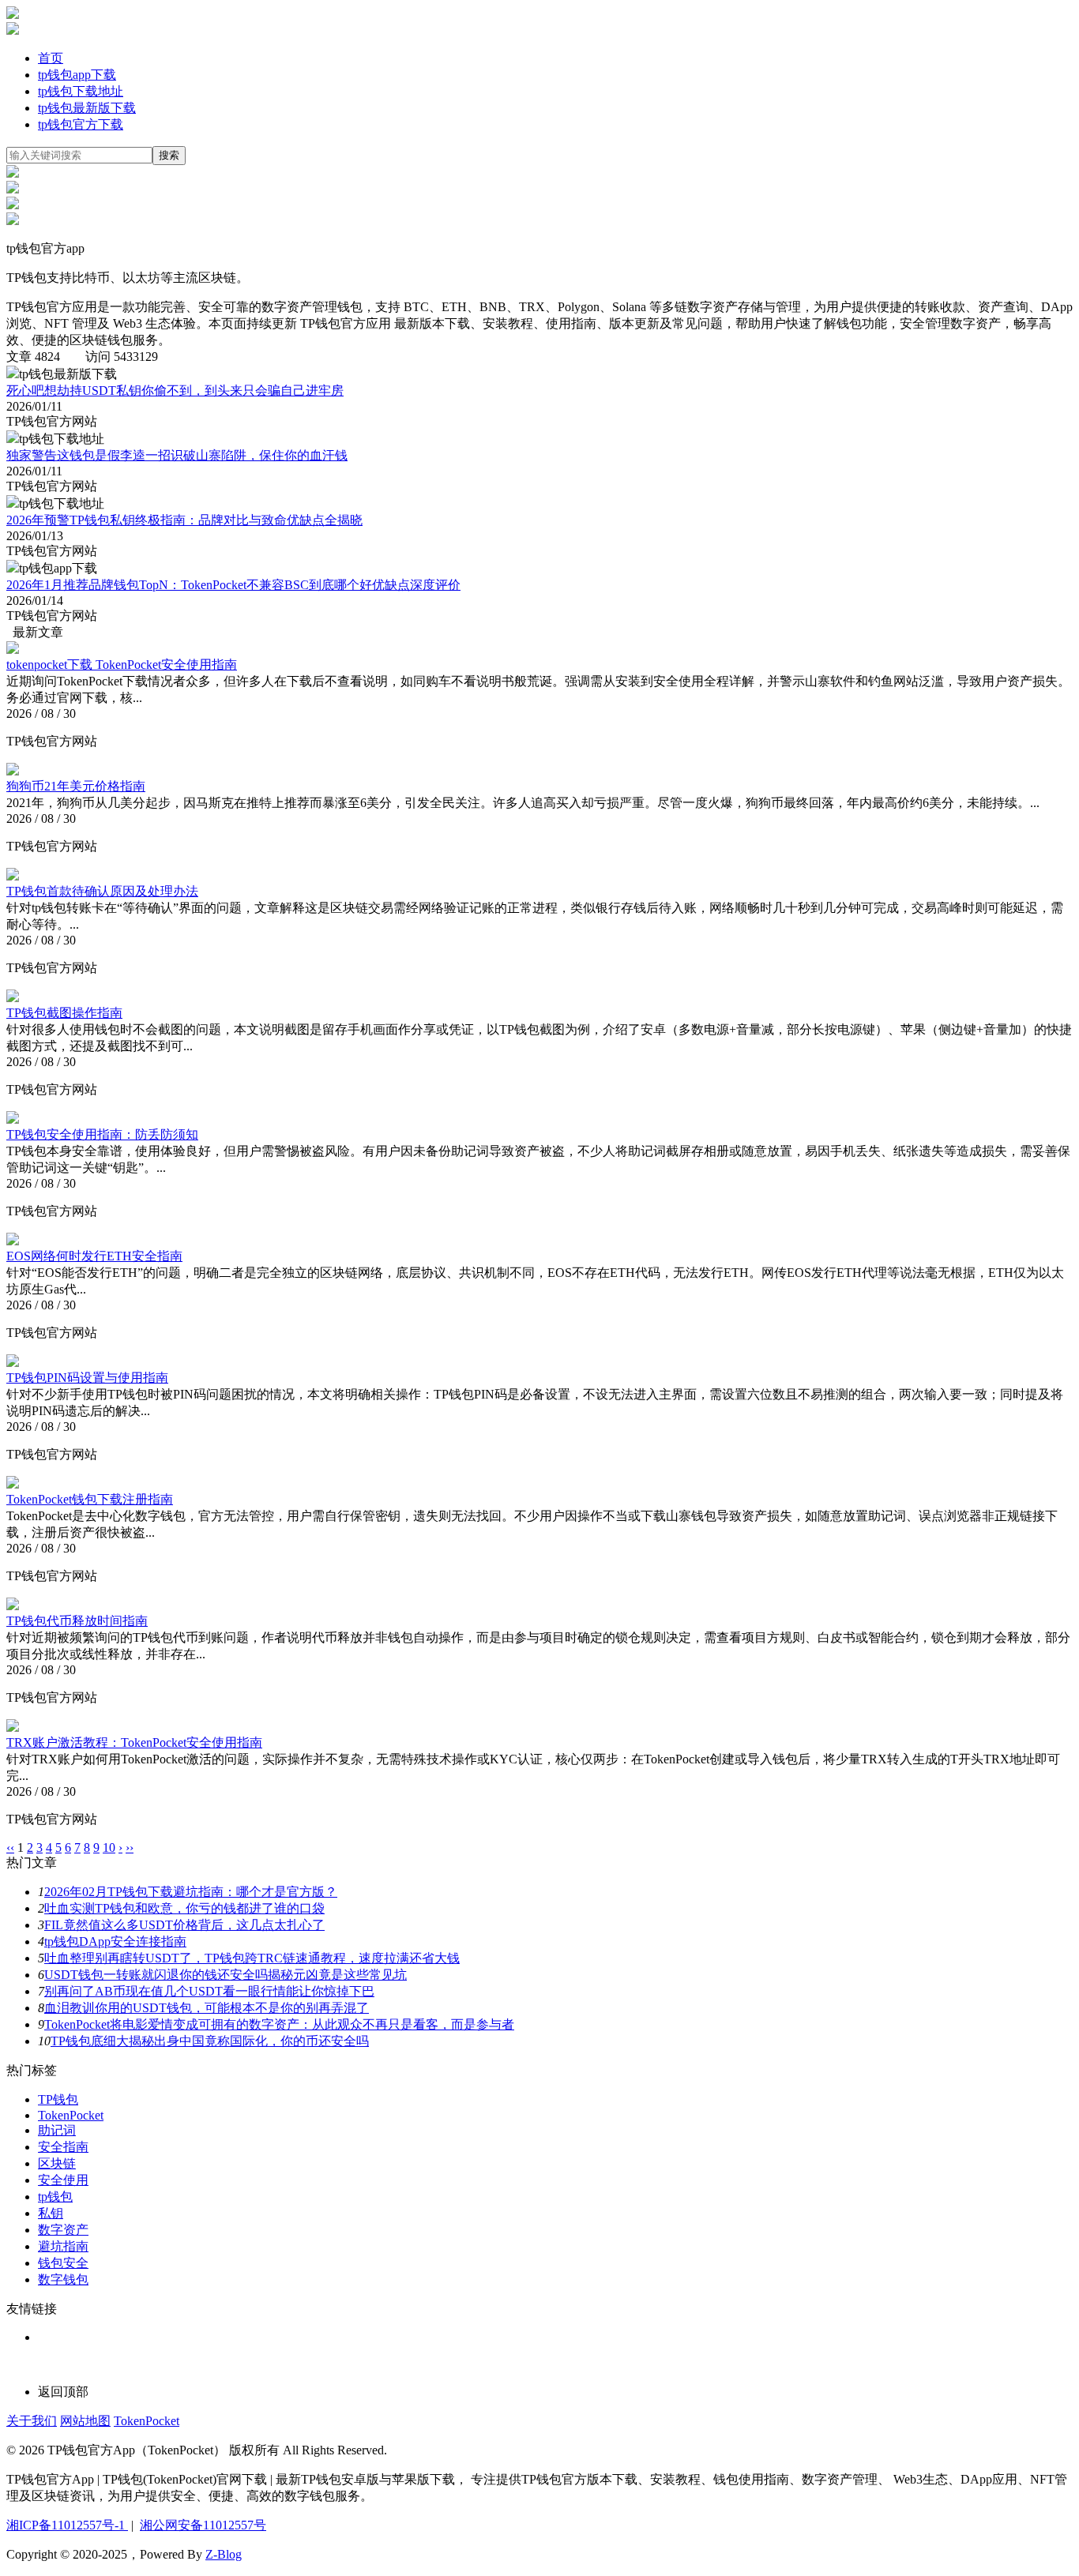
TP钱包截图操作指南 (64, 1013)
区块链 (57, 2163)
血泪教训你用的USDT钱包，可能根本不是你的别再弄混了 (207, 2008)
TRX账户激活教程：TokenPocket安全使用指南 (134, 1742)
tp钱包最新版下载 (87, 108)
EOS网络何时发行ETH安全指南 (94, 1256)
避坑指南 (63, 2246)
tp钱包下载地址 (81, 91)
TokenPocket (71, 2115)
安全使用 (63, 2180)
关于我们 (32, 2421)
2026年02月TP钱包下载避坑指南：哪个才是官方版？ (191, 1892)
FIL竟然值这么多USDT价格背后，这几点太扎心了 (184, 1925)
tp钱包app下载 (77, 75)
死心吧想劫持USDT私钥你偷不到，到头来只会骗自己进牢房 (175, 391)
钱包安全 (63, 2263)
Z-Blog (224, 2554)
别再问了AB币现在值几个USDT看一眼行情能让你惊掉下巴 (209, 1991)
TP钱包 (58, 2099)
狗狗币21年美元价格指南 (76, 786)
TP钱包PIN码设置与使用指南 (87, 1378)
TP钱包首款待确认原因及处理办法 (102, 891)
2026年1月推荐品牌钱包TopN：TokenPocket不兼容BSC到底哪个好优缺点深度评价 (233, 585)
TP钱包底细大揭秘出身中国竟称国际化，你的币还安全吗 (210, 2041)
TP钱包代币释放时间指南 (77, 1621)
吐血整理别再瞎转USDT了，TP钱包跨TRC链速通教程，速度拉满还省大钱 (252, 1958)
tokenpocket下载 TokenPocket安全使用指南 (122, 665)
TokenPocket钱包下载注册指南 (90, 1499)
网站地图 (85, 2421)
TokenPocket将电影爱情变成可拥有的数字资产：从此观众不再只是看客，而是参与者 (279, 2024)
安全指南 (63, 2147)
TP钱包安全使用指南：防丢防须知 (102, 1134)
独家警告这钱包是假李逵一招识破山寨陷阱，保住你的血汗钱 (177, 455)
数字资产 (63, 2230)
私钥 (51, 2213)
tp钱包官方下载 (81, 124)
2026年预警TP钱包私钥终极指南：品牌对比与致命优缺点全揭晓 (184, 520)
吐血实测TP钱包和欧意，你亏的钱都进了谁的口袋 (184, 1908)
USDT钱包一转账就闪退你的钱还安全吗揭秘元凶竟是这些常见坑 (226, 1975)
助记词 (57, 2130)
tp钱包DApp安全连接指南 (115, 1941)
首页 (51, 58)
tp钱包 (55, 2197)
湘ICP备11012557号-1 (67, 2525)
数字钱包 (63, 2279)
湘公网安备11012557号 (203, 2525)
